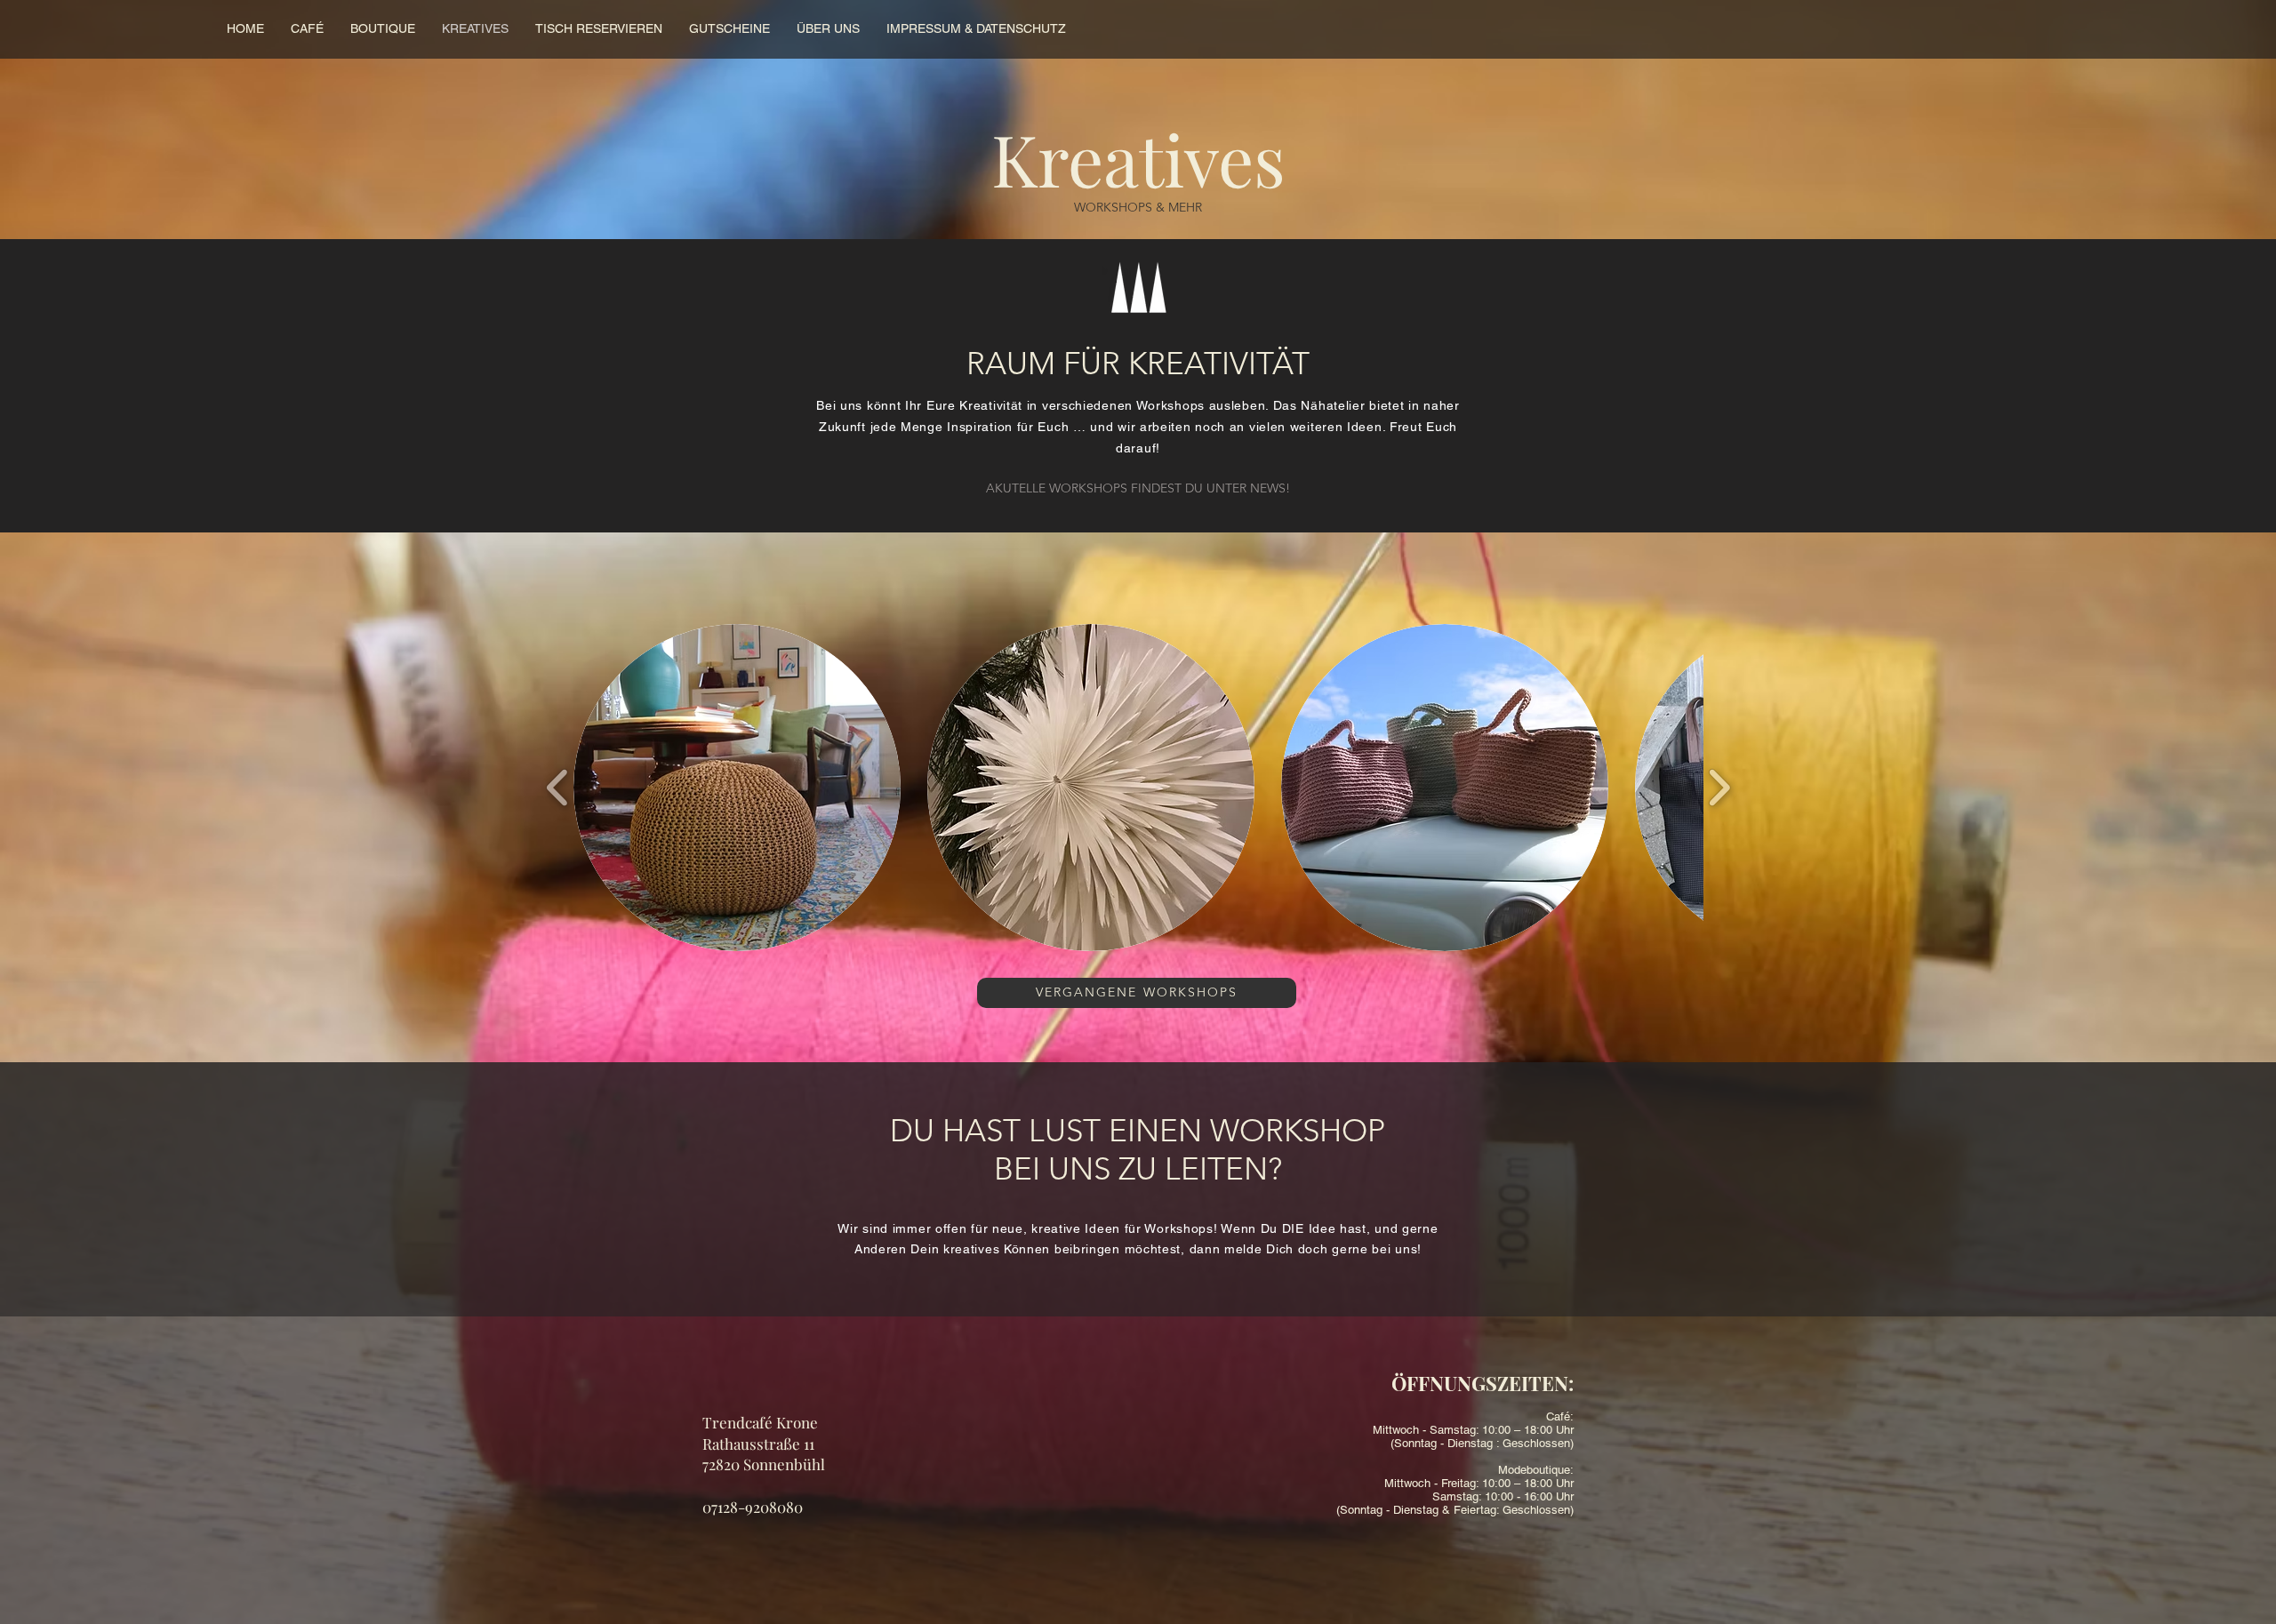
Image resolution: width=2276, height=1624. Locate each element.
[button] (737, 788)
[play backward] (558, 787)
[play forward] (1719, 787)
